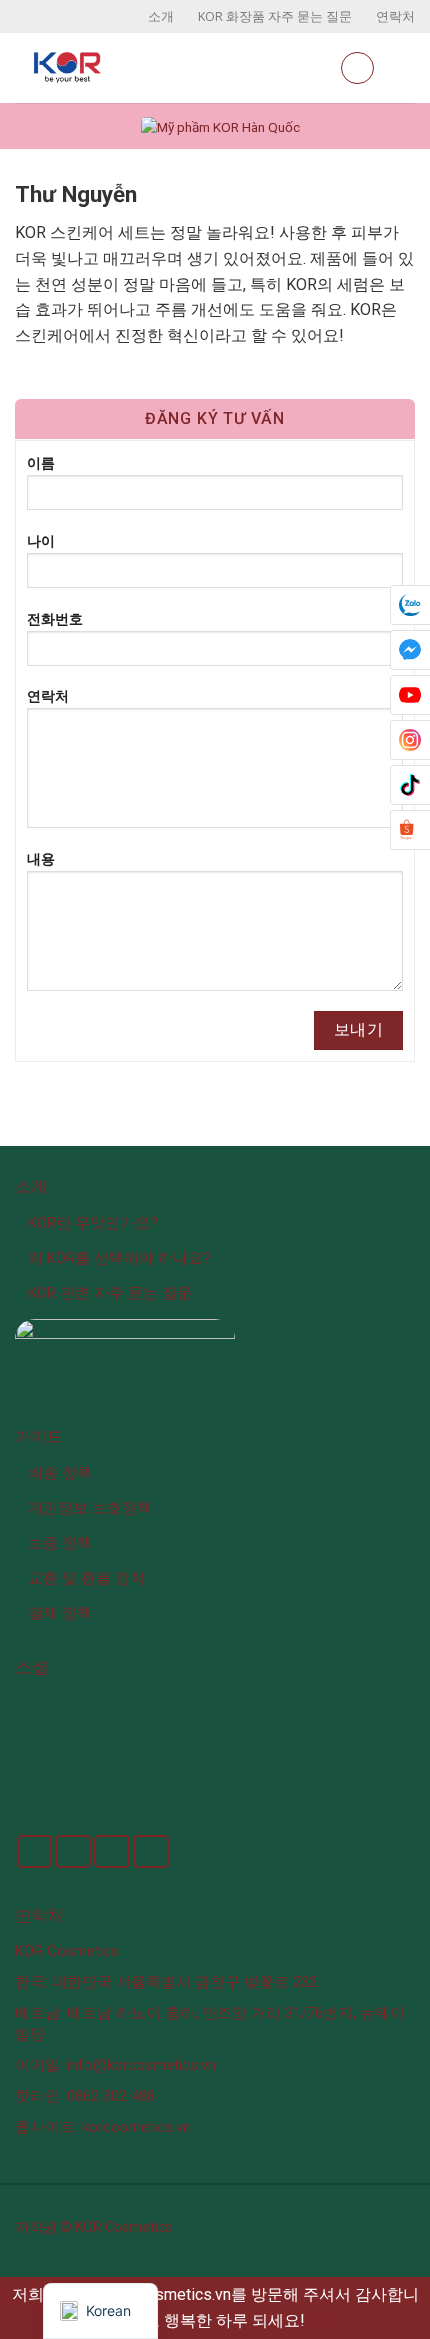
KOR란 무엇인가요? (93, 1223)
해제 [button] (325, 2320)
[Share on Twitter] (73, 1851)
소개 (161, 16)
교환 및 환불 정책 (86, 1578)
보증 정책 (60, 1543)
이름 (41, 463)
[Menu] (403, 67)
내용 (41, 859)
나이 (41, 541)
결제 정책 (60, 1613)
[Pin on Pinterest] (151, 1851)
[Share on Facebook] (35, 1851)
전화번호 (55, 619)
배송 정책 (60, 1473)
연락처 (395, 16)
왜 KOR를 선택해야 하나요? (119, 1258)
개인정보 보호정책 (90, 1508)
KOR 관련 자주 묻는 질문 (110, 1293)
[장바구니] (357, 68)
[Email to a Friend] (112, 1851)
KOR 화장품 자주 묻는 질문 (275, 16)
